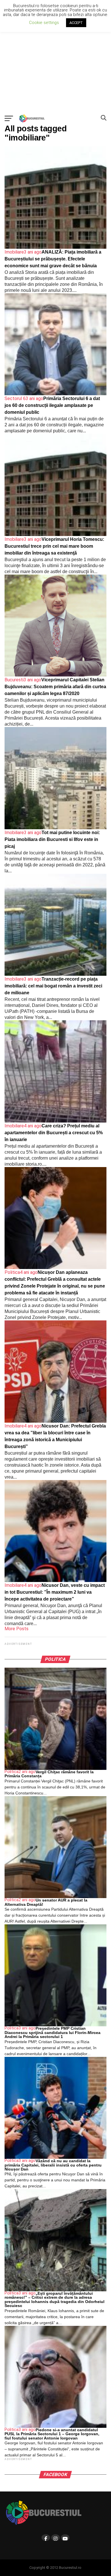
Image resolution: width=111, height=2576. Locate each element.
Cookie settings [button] (44, 23)
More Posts (17, 1629)
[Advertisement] (55, 56)
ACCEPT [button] (76, 23)
